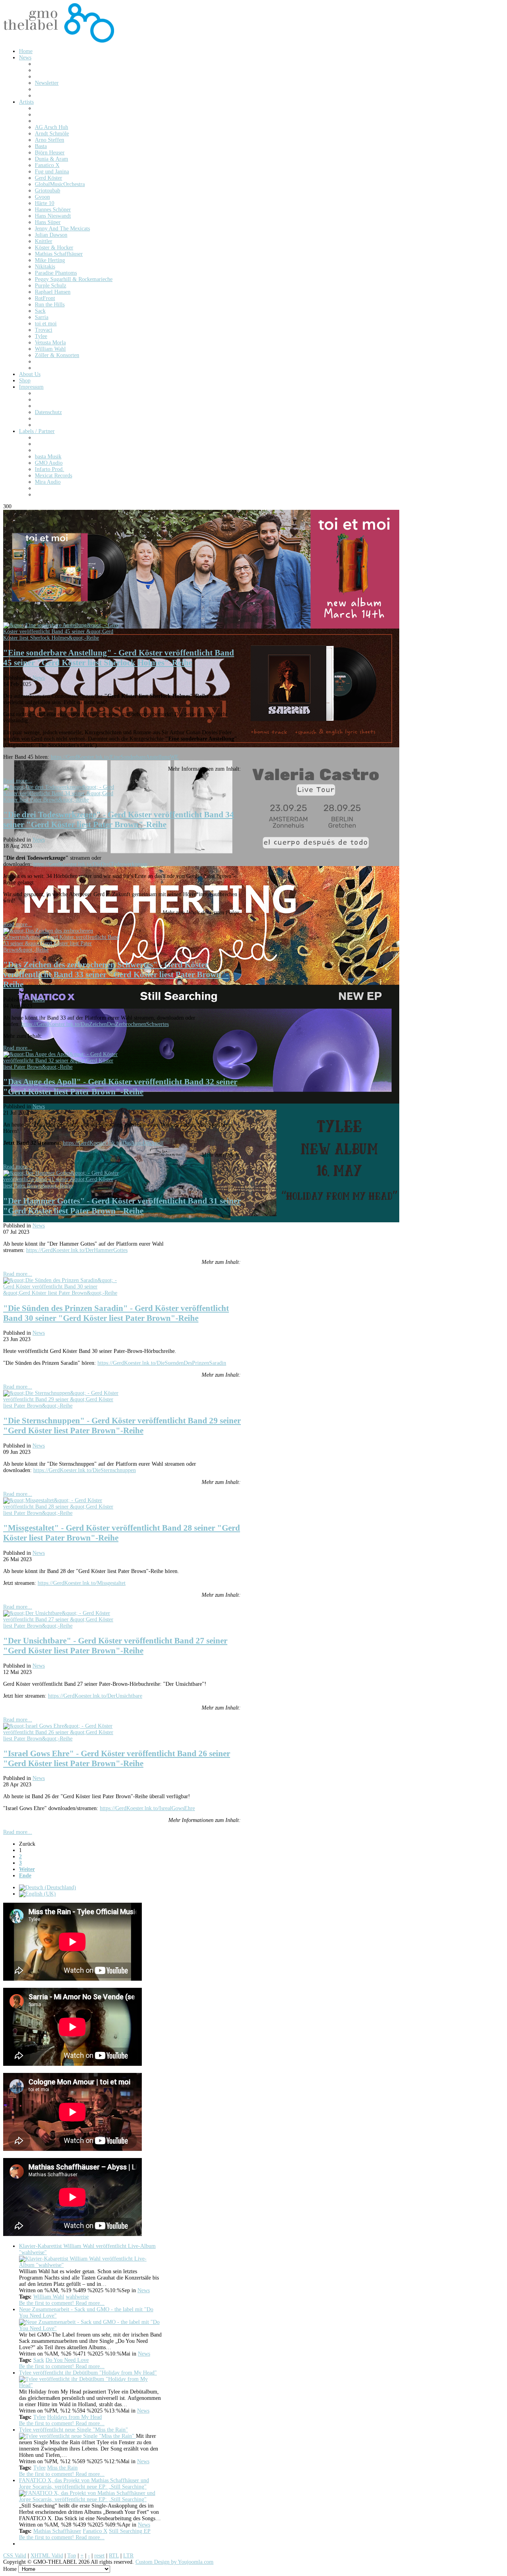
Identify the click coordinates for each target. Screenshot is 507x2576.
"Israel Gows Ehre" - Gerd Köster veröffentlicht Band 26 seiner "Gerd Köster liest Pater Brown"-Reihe (117, 1758)
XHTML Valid (47, 2556)
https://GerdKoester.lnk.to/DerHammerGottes (77, 1250)
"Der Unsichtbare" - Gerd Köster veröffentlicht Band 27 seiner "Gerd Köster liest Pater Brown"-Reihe (115, 1646)
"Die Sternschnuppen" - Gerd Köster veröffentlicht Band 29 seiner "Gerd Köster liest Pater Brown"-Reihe (122, 1426)
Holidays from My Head (74, 2417)
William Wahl (49, 2297)
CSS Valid (15, 2556)
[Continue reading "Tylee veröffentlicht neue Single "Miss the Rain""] (77, 2436)
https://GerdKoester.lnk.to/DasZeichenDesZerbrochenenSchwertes (95, 1024)
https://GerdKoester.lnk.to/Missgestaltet (82, 1583)
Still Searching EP (130, 2531)
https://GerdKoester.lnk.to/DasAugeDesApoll (113, 1143)
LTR (128, 2556)
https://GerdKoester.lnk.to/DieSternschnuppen (85, 1470)
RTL (114, 2556)
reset (99, 2556)
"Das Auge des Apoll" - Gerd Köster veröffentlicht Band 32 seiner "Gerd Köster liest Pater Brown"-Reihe (120, 1087)
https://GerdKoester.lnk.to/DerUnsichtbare (95, 1696)
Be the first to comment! (47, 2303)
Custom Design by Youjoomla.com (174, 2562)
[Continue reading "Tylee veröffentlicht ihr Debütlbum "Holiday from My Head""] (90, 2385)
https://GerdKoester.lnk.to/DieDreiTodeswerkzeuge (90, 864)
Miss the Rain (62, 2468)
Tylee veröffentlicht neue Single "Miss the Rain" (73, 2430)
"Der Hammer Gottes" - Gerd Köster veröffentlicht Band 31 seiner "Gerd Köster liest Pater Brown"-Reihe (122, 1206)
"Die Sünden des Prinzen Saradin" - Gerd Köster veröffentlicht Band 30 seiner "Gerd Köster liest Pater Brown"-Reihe (116, 1313)
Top (72, 2556)
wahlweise (77, 2297)
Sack (39, 2360)
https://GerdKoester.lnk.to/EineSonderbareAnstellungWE (115, 757)
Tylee (39, 2417)
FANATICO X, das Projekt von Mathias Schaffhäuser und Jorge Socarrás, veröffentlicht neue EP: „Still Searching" (84, 2484)
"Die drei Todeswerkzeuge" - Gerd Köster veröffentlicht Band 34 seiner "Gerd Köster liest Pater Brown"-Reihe (119, 820)
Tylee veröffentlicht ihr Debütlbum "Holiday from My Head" (88, 2373)
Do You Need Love (67, 2360)
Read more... (18, 781)
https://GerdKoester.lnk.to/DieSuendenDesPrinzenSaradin (162, 1363)
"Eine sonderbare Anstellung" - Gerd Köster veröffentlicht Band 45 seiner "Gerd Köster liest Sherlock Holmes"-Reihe (119, 658)
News (39, 678)
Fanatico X (95, 2531)
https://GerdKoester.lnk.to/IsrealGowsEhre (147, 1808)
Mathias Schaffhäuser (57, 2531)
